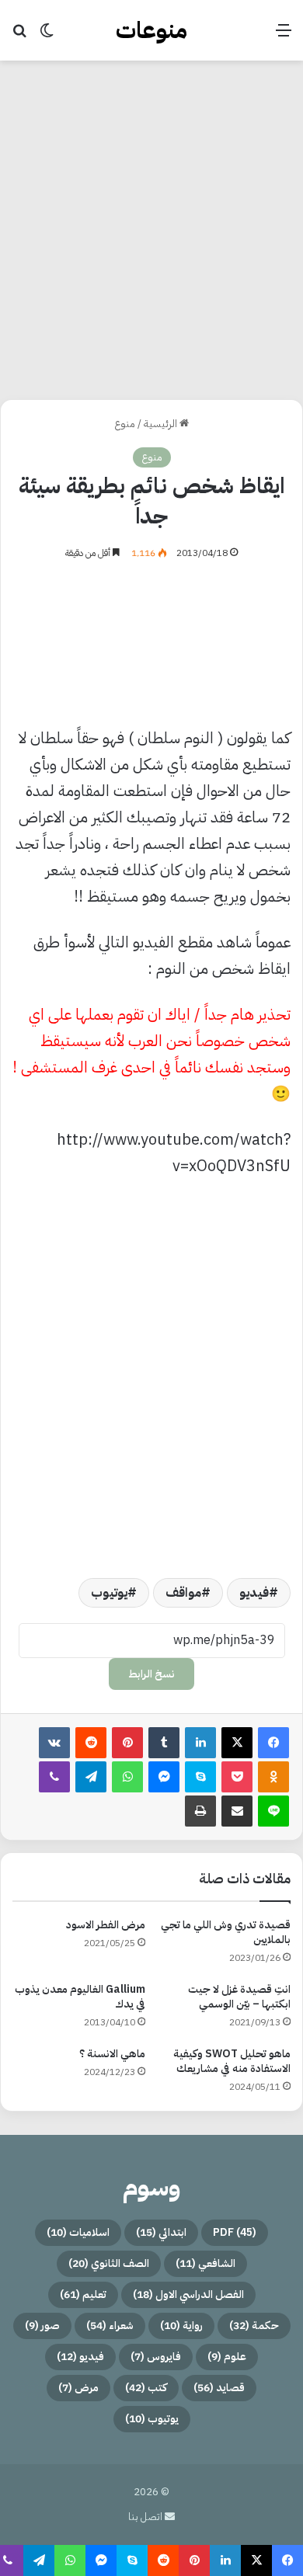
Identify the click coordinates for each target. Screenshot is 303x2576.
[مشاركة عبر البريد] (237, 1811)
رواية (181, 2326)
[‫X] (237, 1743)
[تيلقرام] (91, 1777)
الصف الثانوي (109, 2263)
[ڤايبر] (54, 1777)
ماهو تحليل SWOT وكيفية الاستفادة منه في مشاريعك (232, 2061)
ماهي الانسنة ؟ (112, 2054)
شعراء (110, 2326)
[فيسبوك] (273, 1743)
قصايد (219, 2388)
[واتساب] (127, 1777)
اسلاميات (78, 2232)
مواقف (183, 1593)
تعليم (83, 2294)
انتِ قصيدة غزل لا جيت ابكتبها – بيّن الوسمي (239, 1997)
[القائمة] (284, 36)
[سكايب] (200, 1777)
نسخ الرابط (151, 1674)
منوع (125, 424)
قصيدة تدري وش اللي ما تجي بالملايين (226, 1932)
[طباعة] (200, 1811)
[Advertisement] (151, 228)
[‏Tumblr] (164, 1743)
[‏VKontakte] (54, 1743)
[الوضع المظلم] (47, 36)
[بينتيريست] (127, 1743)
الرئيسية (162, 424)
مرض (78, 2388)
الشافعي (205, 2263)
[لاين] (273, 1811)
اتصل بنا (146, 2517)
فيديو (254, 1593)
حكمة (254, 2326)
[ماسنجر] (164, 1777)
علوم (227, 2357)
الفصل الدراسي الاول (188, 2294)
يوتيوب (109, 1593)
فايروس (156, 2357)
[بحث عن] (19, 36)
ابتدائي (161, 2232)
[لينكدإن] (200, 1743)
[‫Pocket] (237, 1777)
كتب (146, 2388)
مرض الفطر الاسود (106, 1925)
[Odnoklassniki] (273, 1777)
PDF (235, 2232)
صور (42, 2326)
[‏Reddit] (91, 1743)
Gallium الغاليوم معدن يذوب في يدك (80, 1997)
